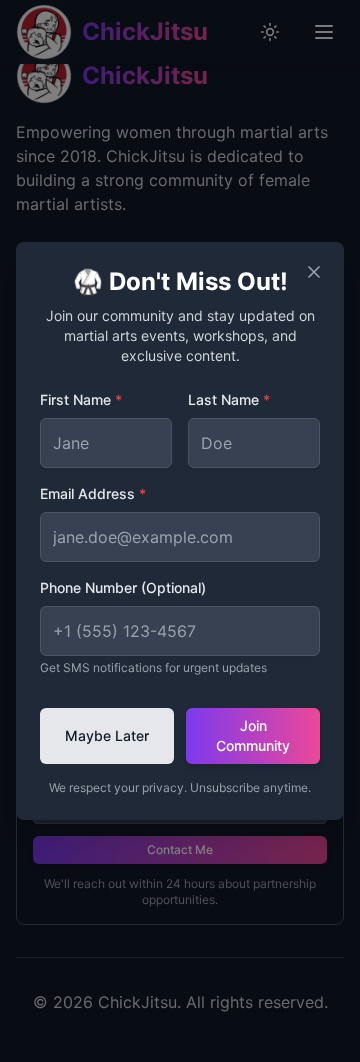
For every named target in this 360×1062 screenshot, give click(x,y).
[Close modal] (314, 272)
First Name (81, 399)
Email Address (93, 493)
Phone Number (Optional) (123, 587)
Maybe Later (107, 735)
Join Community (253, 735)
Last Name (229, 399)
